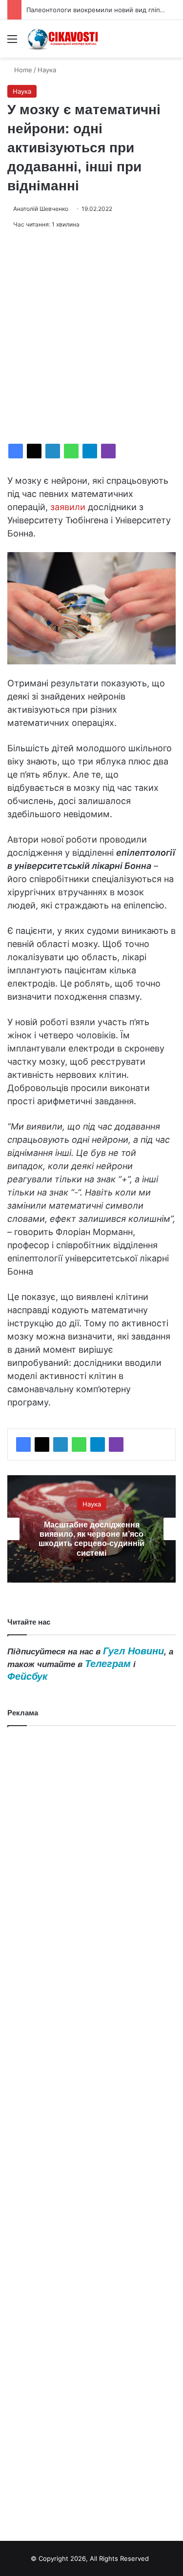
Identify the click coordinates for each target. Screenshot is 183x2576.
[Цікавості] (63, 39)
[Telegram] (90, 451)
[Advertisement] (91, 337)
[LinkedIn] (53, 451)
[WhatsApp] (71, 451)
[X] (34, 451)
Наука (47, 70)
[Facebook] (16, 451)
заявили (68, 507)
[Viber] (108, 451)
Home (22, 70)
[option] (91, 1529)
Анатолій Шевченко (41, 209)
